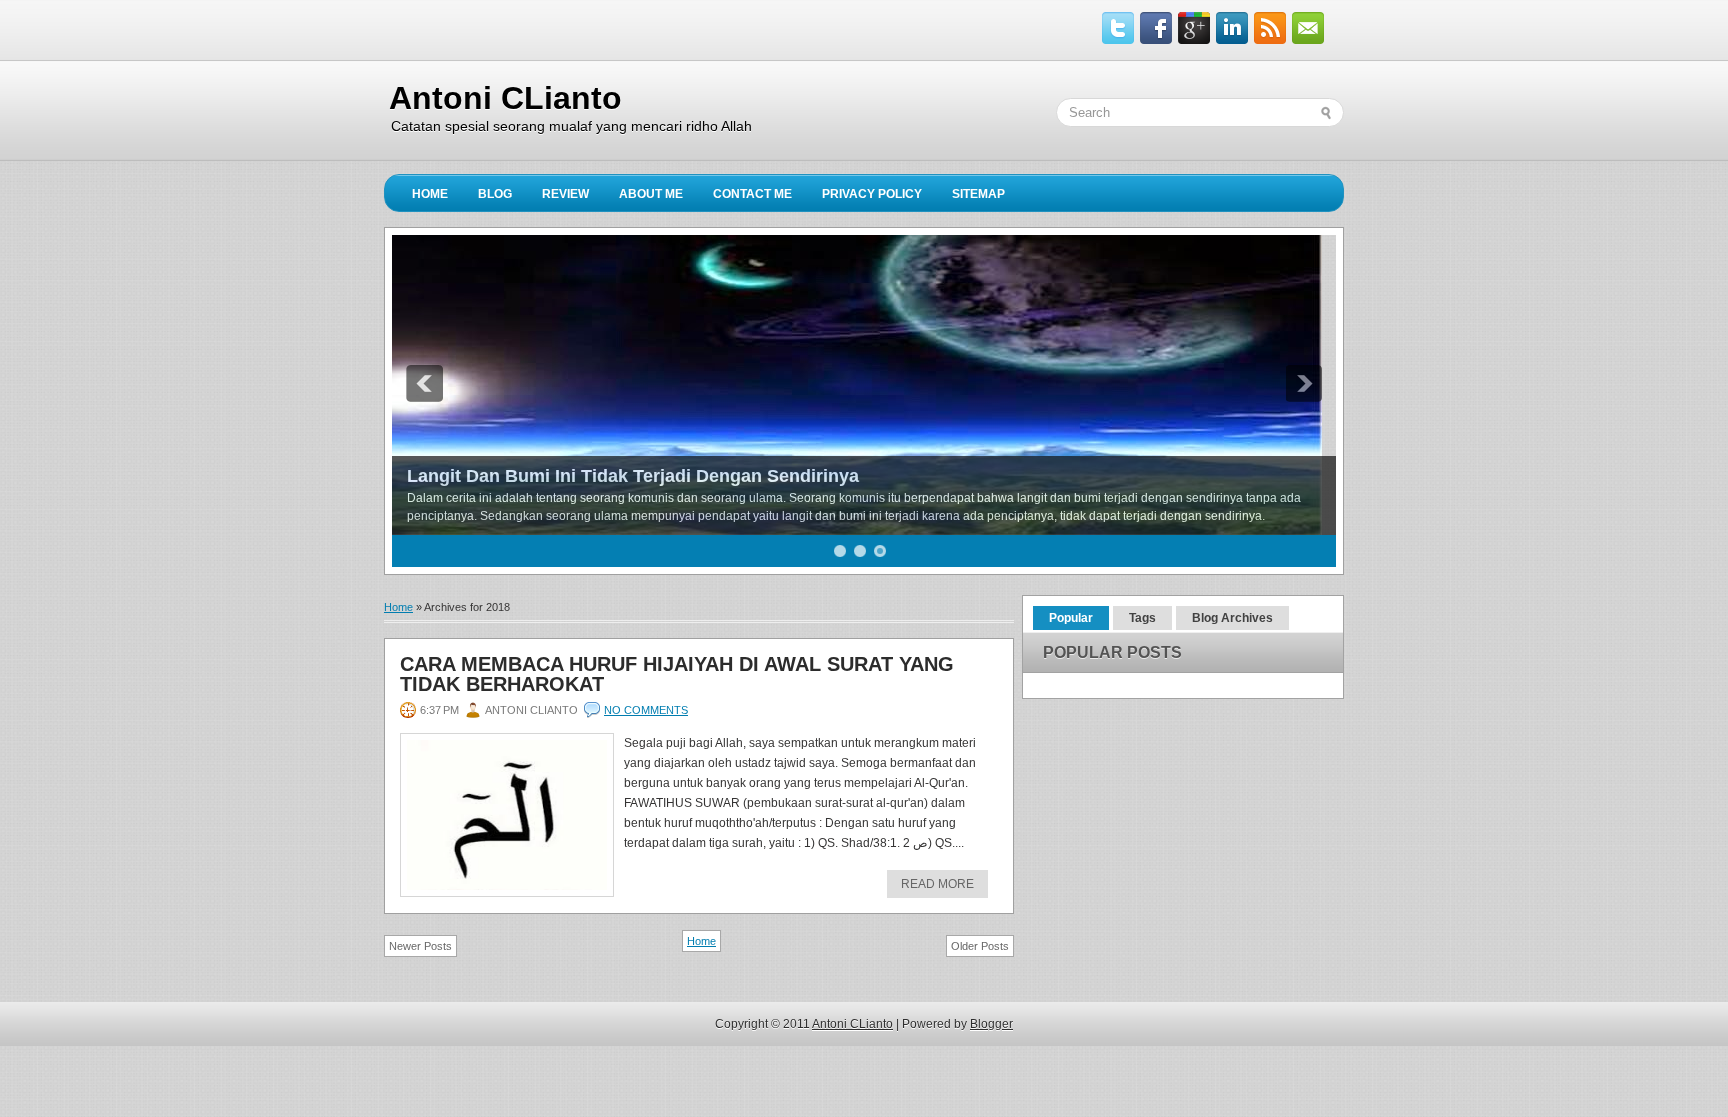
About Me (651, 194)
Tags (1142, 618)
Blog (495, 194)
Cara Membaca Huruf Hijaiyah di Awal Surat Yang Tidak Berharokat (677, 674)
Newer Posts (420, 946)
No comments (646, 710)
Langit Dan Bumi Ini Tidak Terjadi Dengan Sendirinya (633, 476)
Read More (937, 884)
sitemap (978, 194)
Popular (1071, 618)
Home (430, 194)
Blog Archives (1232, 618)
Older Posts (980, 946)
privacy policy (872, 194)
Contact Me (752, 194)
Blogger (991, 1024)
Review (565, 194)
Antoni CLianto (505, 98)
